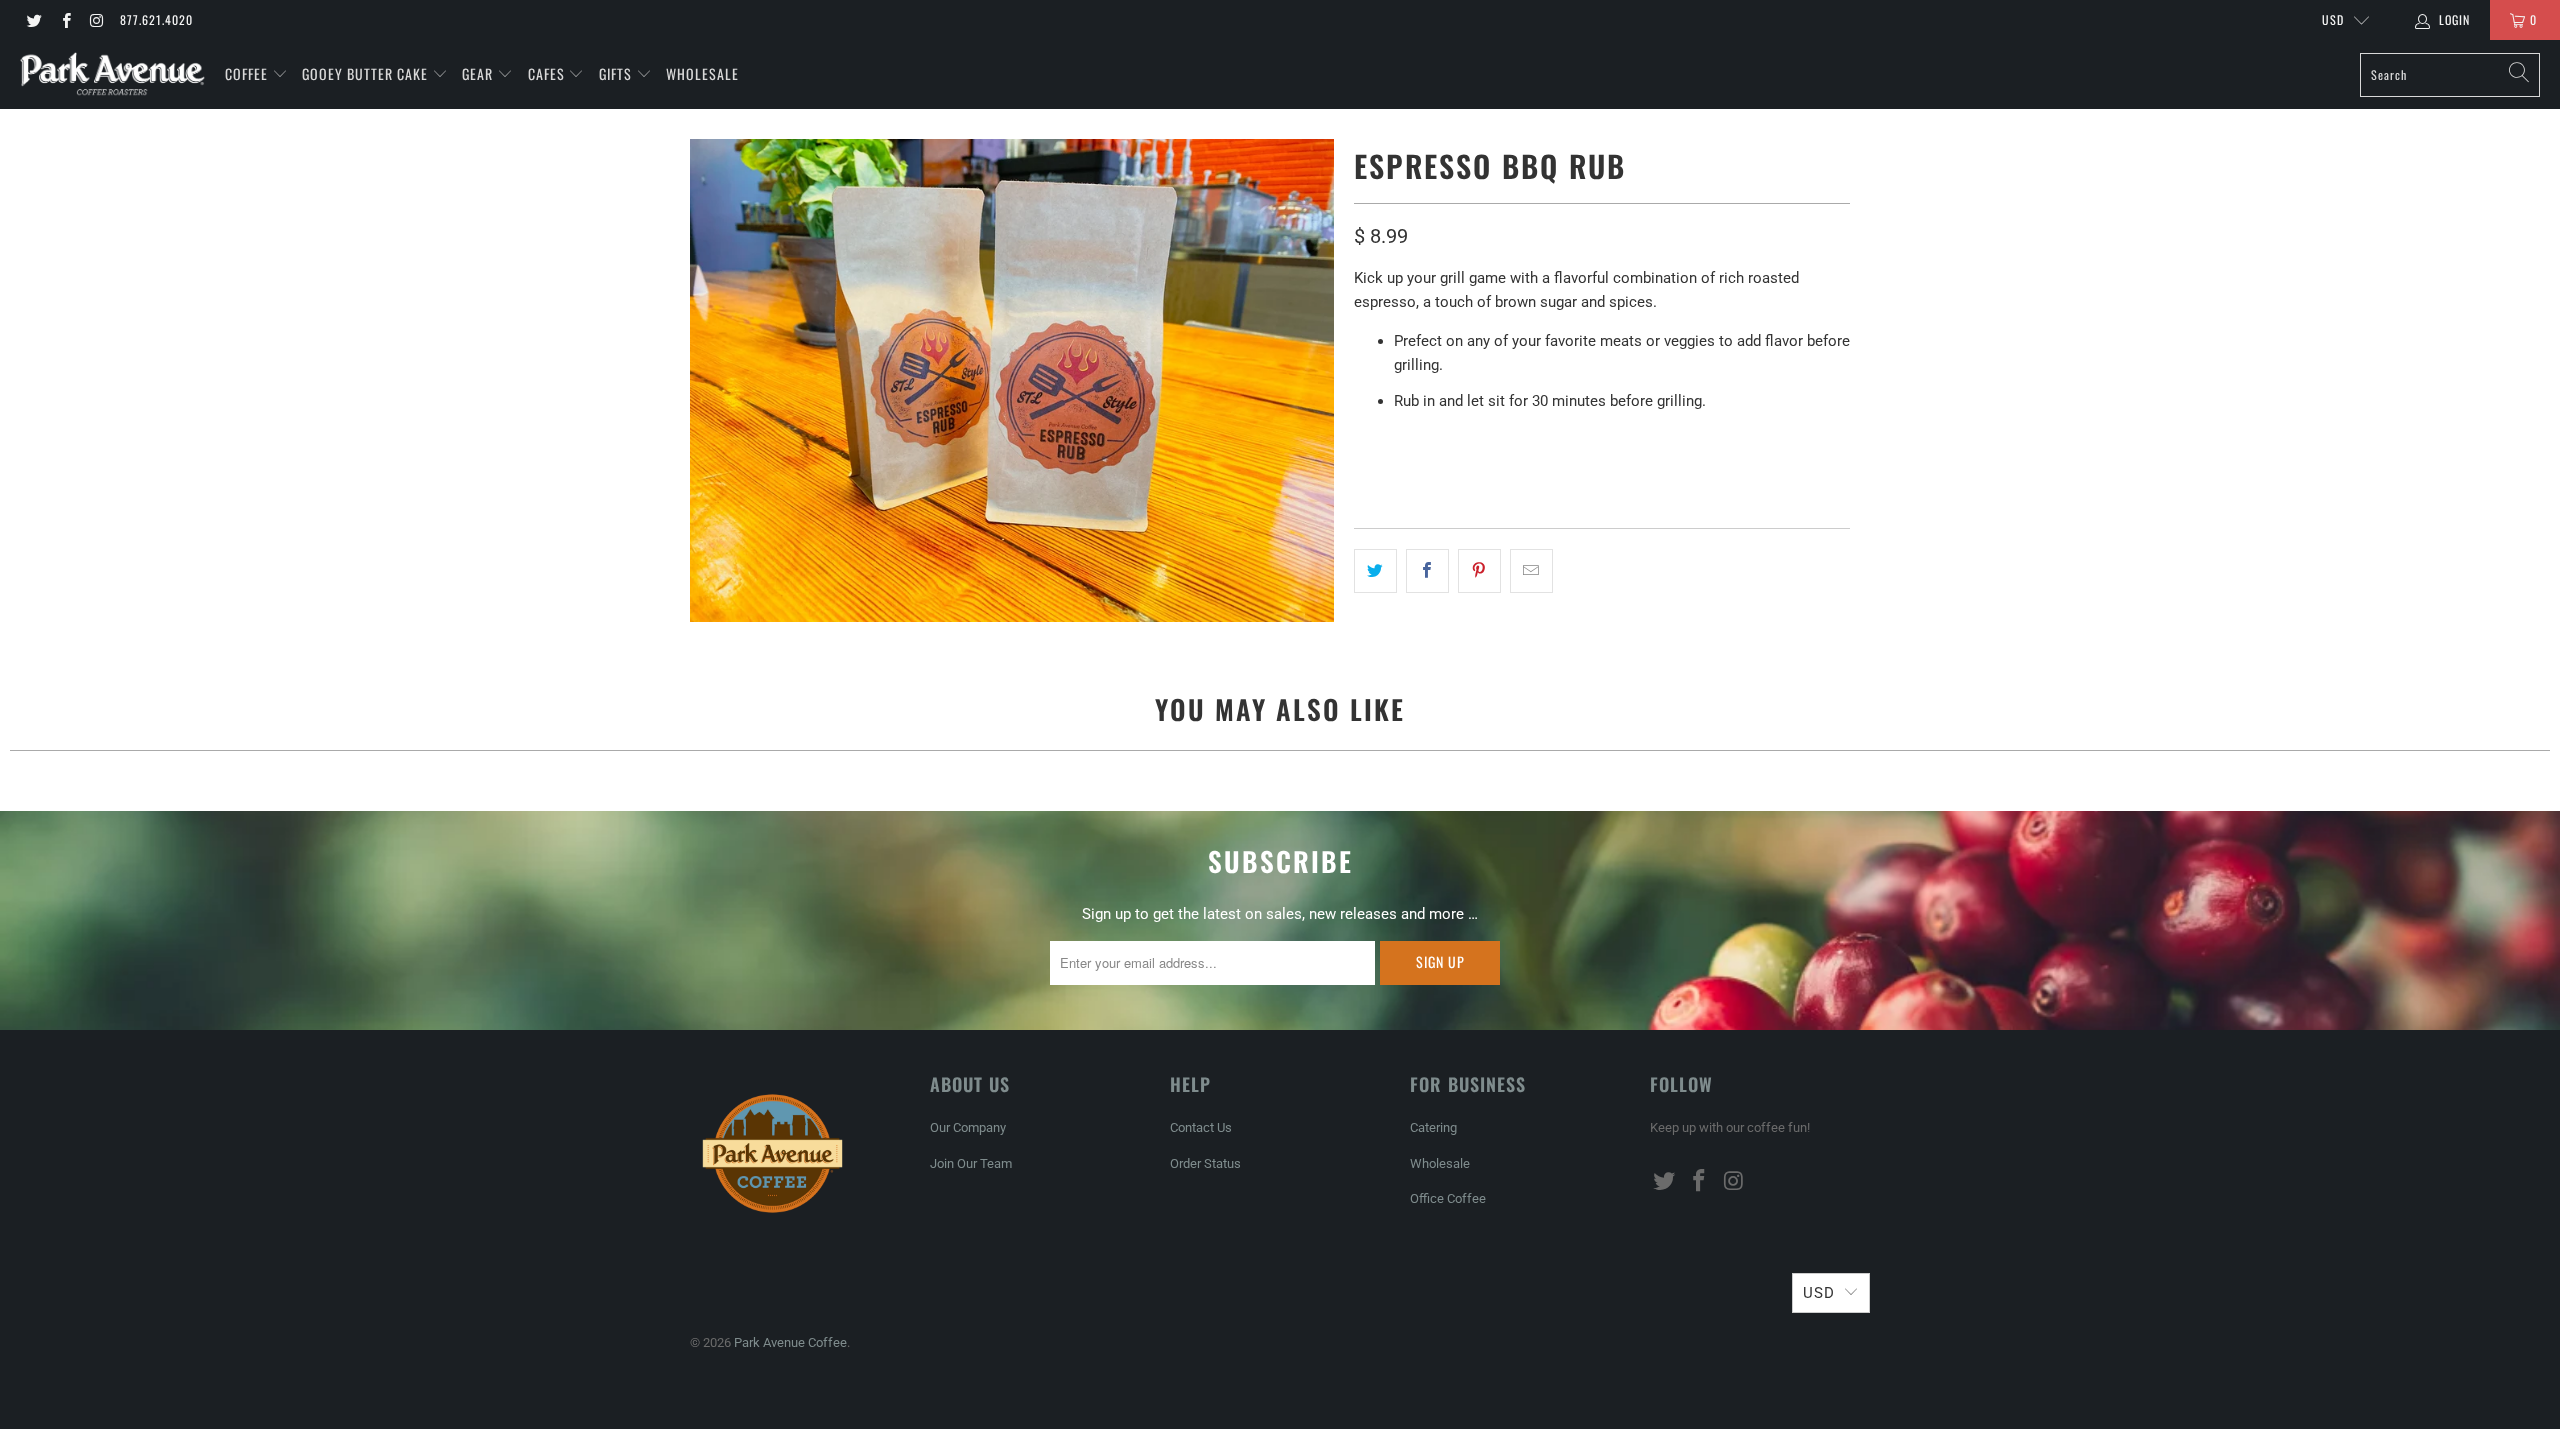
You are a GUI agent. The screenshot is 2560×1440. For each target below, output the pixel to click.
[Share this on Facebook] (1427, 571)
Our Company (968, 1127)
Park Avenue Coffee (790, 1342)
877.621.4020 (156, 19)
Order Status (1205, 1163)
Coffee (248, 73)
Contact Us (1201, 1127)
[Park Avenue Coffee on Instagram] (96, 20)
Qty (1366, 444)
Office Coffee (1448, 1198)
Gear (477, 73)
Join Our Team (971, 1163)
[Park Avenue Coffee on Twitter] (33, 20)
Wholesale (702, 73)
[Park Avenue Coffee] (112, 74)
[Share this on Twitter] (1375, 571)
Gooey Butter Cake (367, 73)
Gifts (617, 73)
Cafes (548, 73)
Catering (1433, 1127)
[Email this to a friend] (1531, 571)
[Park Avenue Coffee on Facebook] (64, 20)
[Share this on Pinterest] (1479, 571)
